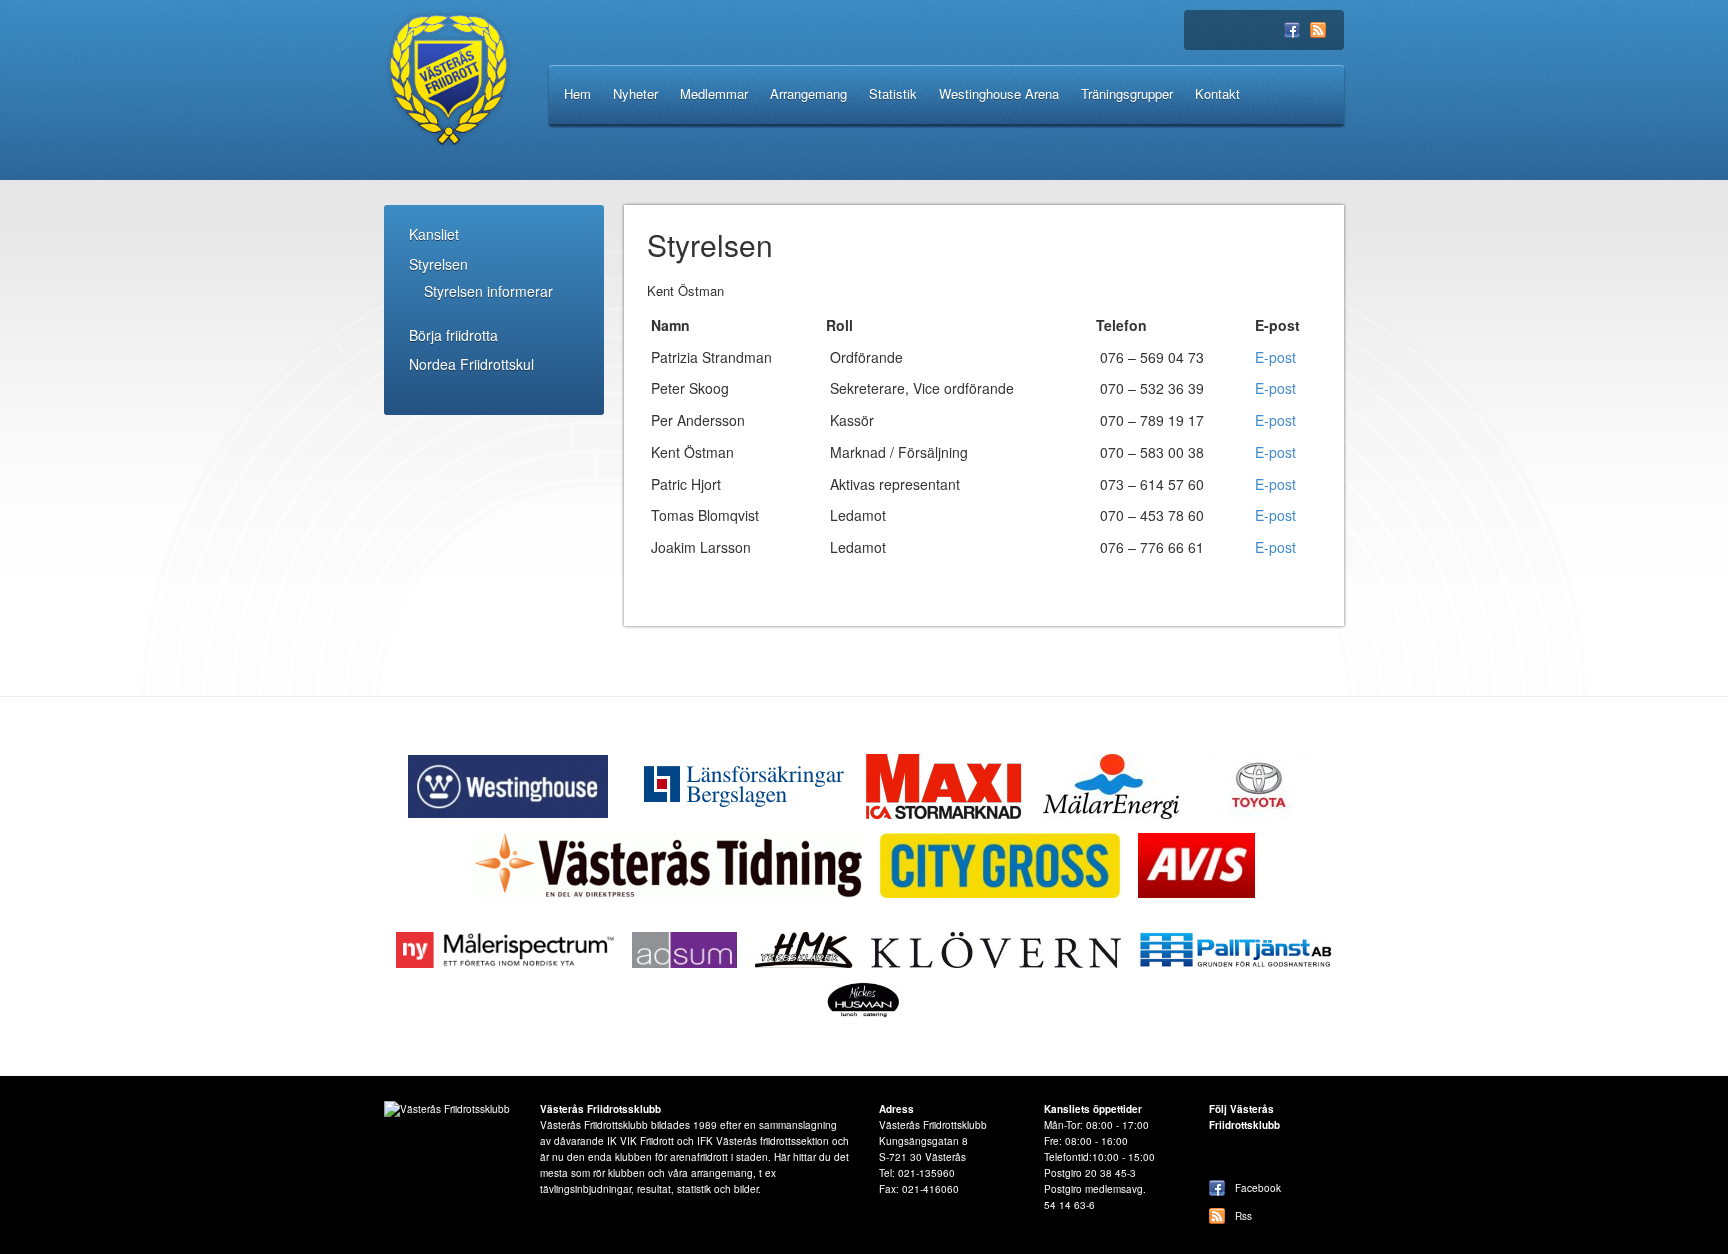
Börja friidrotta (453, 335)
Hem (577, 93)
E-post (1275, 357)
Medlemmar (714, 93)
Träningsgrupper (1127, 93)
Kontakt (1217, 93)
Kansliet (434, 234)
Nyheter (635, 93)
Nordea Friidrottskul (471, 364)
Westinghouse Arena (999, 93)
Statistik (893, 93)
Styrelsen (438, 264)
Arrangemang (808, 93)
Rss (1318, 32)
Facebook (1292, 32)
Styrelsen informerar (488, 291)
